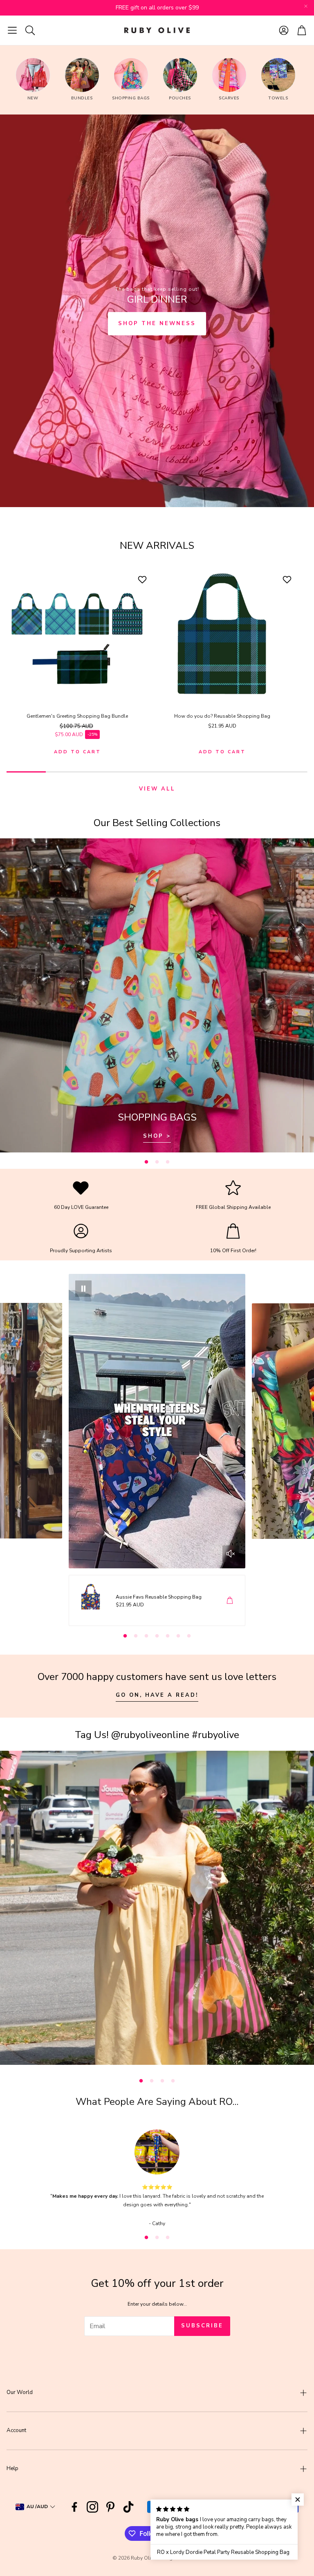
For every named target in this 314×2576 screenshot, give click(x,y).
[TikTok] (128, 2507)
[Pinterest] (110, 2507)
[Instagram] (92, 2507)
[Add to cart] (230, 1600)
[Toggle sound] (231, 1554)
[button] (12, 30)
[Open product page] (77, 635)
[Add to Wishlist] (143, 579)
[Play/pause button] (83, 1289)
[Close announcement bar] (306, 6)
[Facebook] (74, 2507)
